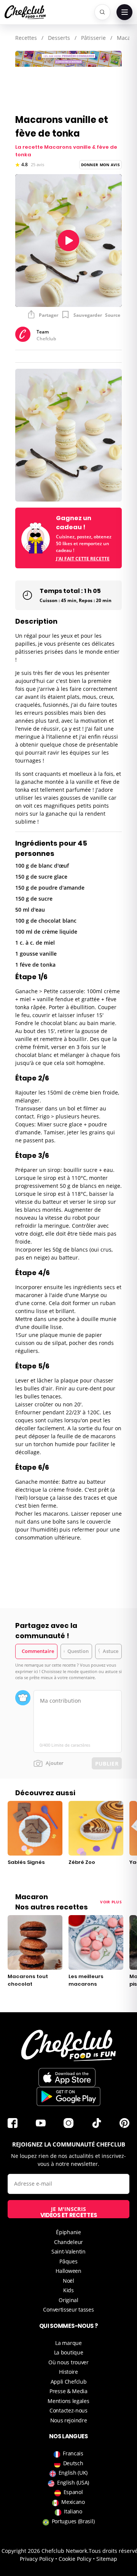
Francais (73, 2453)
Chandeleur (68, 2242)
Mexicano (73, 2502)
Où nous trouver (68, 2362)
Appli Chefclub (69, 2382)
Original (68, 2300)
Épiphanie (68, 2232)
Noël (68, 2281)
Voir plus (111, 1902)
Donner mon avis (101, 165)
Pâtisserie (93, 38)
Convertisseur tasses (68, 2309)
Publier (107, 1764)
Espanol (73, 2492)
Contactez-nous (68, 2410)
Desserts (59, 38)
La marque (68, 2343)
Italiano (73, 2511)
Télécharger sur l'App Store (67, 2077)
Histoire (68, 2372)
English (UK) (73, 2473)
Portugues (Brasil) (73, 2521)
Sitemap (107, 2559)
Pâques (68, 2261)
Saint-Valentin (68, 2251)
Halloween (68, 2271)
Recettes (26, 38)
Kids (68, 2290)
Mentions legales (68, 2401)
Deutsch (73, 2463)
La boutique (69, 2352)
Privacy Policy (37, 2559)
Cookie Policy (75, 2559)
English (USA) (73, 2482)
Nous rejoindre (69, 2420)
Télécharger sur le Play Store (68, 2096)
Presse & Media (68, 2391)
